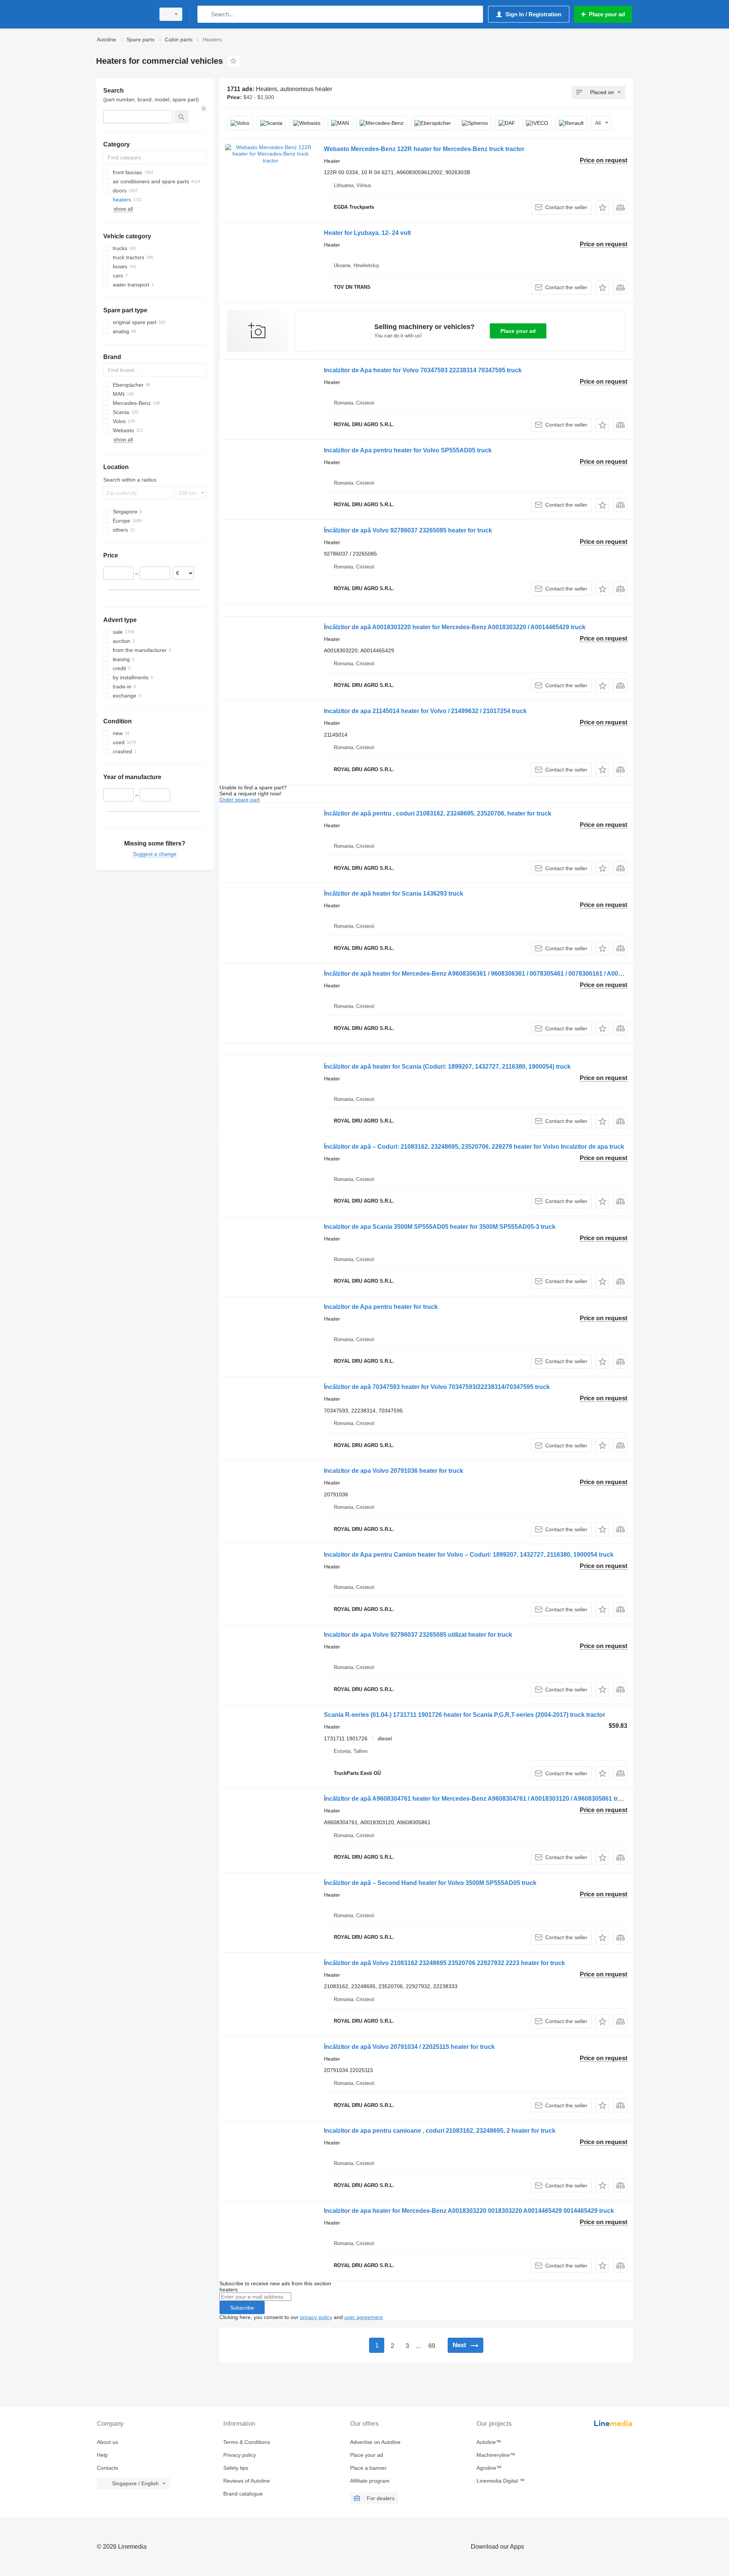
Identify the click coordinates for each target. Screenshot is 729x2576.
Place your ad (518, 331)
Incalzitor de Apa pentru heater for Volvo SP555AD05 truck (408, 450)
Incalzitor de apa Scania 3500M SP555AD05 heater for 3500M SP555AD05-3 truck (440, 1227)
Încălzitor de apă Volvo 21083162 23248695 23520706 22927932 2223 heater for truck (444, 1963)
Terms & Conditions (247, 2442)
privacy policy (316, 2317)
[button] (602, 207)
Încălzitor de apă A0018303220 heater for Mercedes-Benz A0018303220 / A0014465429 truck (455, 627)
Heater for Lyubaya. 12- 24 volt (367, 233)
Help (102, 2455)
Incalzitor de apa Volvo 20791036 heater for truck (394, 1471)
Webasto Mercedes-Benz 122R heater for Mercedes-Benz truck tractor (424, 149)
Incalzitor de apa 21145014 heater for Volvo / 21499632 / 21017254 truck (425, 711)
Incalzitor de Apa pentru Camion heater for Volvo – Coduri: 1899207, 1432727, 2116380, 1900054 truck (469, 1555)
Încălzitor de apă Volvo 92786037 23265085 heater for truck (408, 530)
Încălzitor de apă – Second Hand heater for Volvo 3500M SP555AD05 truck (430, 1883)
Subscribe (242, 2308)
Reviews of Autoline (247, 2481)
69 (432, 2346)
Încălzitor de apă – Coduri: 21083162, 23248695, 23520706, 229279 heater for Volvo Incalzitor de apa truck (474, 1147)
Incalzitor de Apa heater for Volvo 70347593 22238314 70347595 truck (423, 370)
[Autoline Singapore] (123, 14)
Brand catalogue (243, 2494)
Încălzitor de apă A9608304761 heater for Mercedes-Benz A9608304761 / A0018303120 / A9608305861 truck (476, 1799)
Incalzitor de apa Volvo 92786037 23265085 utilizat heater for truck (418, 1635)
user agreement (364, 2317)
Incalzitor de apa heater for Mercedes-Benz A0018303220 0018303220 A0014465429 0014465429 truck (469, 2211)
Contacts (107, 2468)
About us (107, 2442)
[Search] (205, 14)
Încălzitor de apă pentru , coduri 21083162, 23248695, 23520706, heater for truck (438, 813)
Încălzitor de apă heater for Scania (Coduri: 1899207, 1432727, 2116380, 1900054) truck (447, 1067)
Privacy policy (240, 2455)
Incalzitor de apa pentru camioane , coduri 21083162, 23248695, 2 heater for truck (440, 2131)
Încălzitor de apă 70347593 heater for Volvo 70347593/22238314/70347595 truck (437, 1387)
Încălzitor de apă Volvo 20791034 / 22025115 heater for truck (409, 2047)
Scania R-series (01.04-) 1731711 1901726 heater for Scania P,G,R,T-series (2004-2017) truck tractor (465, 1715)
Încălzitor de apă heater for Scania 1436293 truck (394, 894)
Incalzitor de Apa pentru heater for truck (381, 1307)
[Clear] (204, 109)
